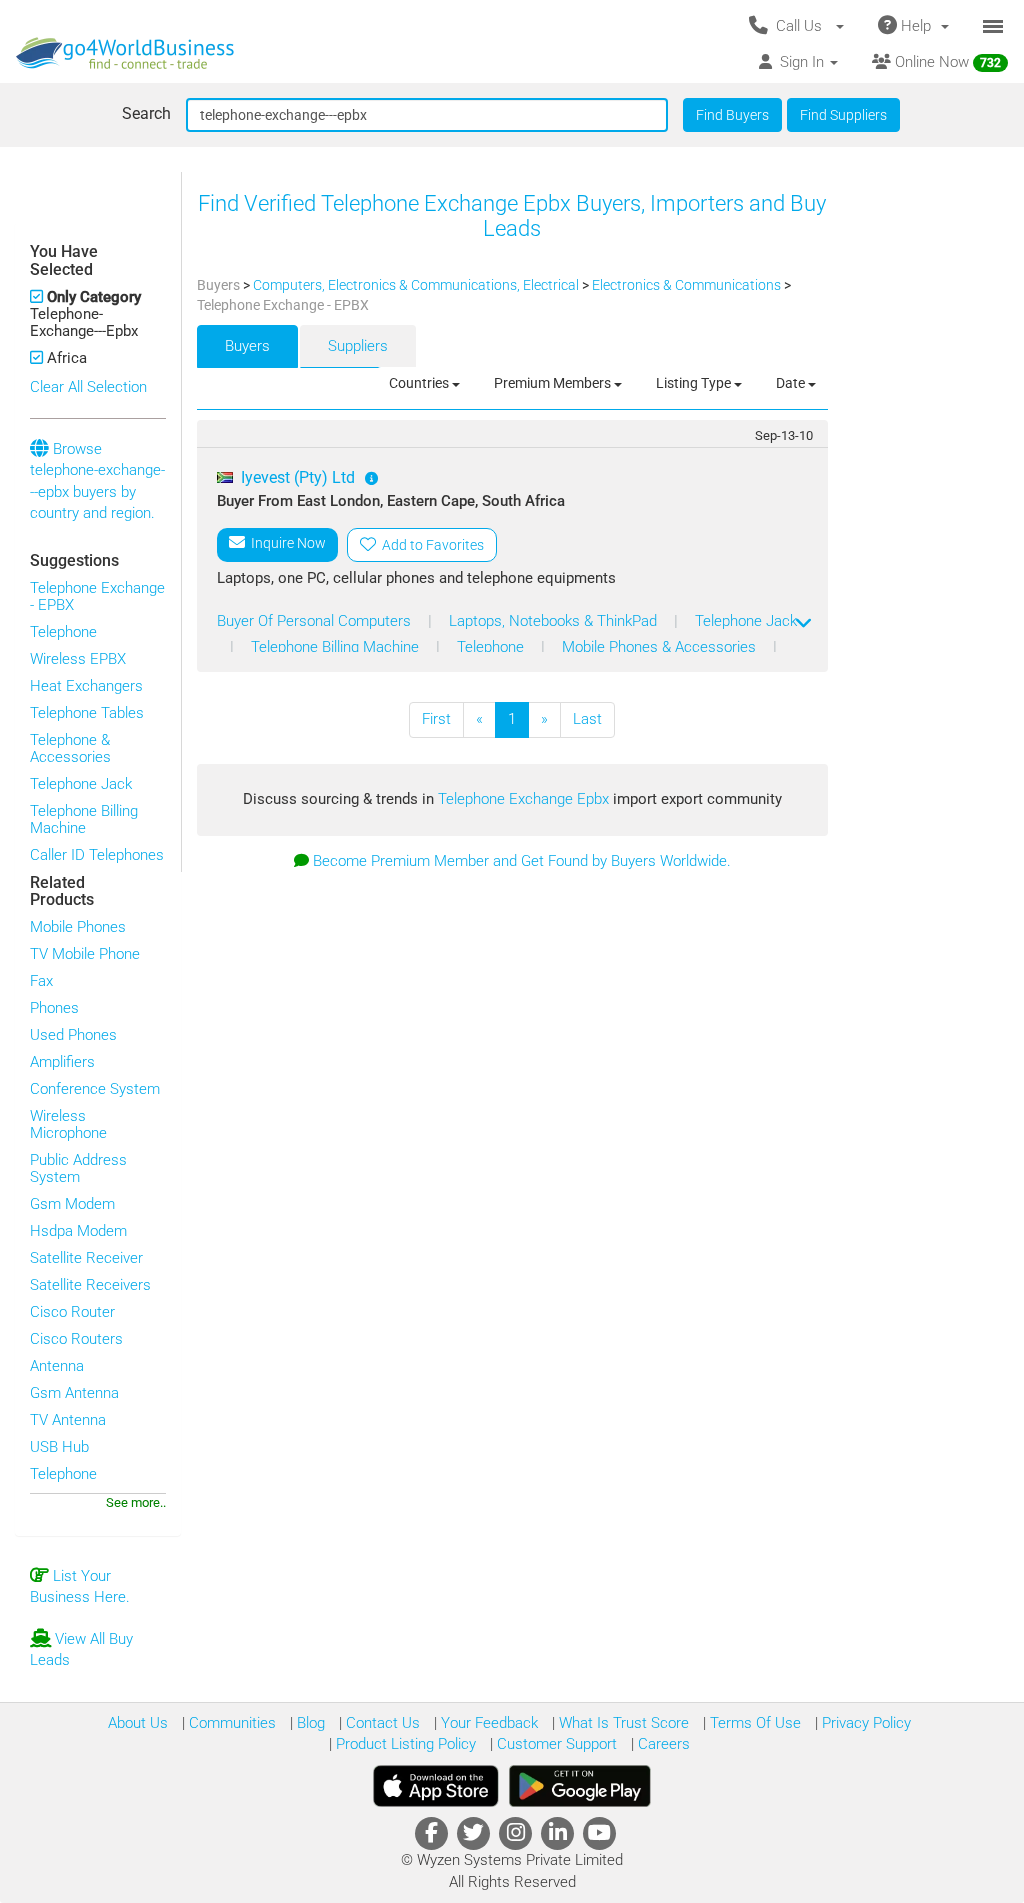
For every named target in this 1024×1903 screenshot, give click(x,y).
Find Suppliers (843, 115)
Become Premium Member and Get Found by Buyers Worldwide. (522, 861)
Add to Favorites (430, 545)
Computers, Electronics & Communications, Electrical (417, 285)
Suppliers (358, 346)
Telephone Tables (87, 713)
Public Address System (78, 1168)
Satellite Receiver (86, 1258)
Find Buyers (732, 115)
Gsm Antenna (74, 1393)
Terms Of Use (753, 1723)
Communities (230, 1723)
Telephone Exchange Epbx (525, 799)
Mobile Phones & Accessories (661, 647)
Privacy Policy (864, 1723)
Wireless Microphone (68, 1124)
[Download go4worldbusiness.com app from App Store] (436, 1786)
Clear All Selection (88, 387)
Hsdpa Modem (78, 1231)
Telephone (63, 632)
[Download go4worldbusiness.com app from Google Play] (580, 1786)
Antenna (57, 1366)
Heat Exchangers (86, 686)
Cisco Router (72, 1312)
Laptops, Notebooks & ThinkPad (555, 621)
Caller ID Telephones (97, 855)
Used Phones (73, 1035)
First (436, 719)
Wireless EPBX (78, 659)
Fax (41, 981)
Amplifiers (62, 1062)
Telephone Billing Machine (84, 819)
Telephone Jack (81, 784)
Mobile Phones (78, 927)
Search (146, 113)
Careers (662, 1744)
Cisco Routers (76, 1339)
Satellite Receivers (90, 1285)
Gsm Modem (72, 1204)
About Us (138, 1723)
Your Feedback (487, 1723)
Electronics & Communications (688, 285)
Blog (309, 1723)
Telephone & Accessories (70, 748)
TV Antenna (68, 1420)
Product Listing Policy (404, 1744)
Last (587, 719)
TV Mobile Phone (85, 954)
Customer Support (555, 1744)
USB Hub (59, 1447)
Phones (54, 1008)
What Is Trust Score (622, 1723)
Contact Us (381, 1723)
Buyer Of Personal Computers (316, 621)
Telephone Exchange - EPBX (97, 596)
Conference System (95, 1089)
